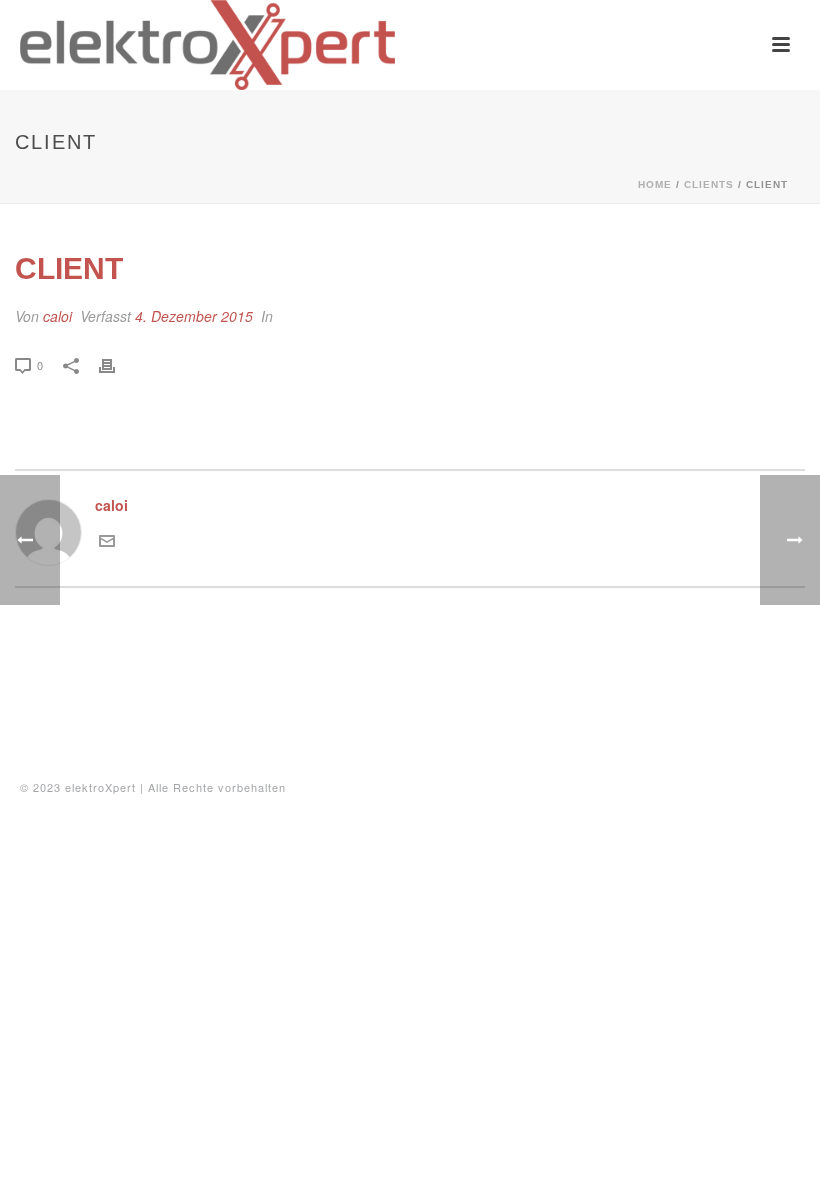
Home (655, 184)
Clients (709, 184)
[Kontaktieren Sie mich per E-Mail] (107, 543)
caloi (57, 316)
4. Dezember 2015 (194, 316)
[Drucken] (117, 364)
